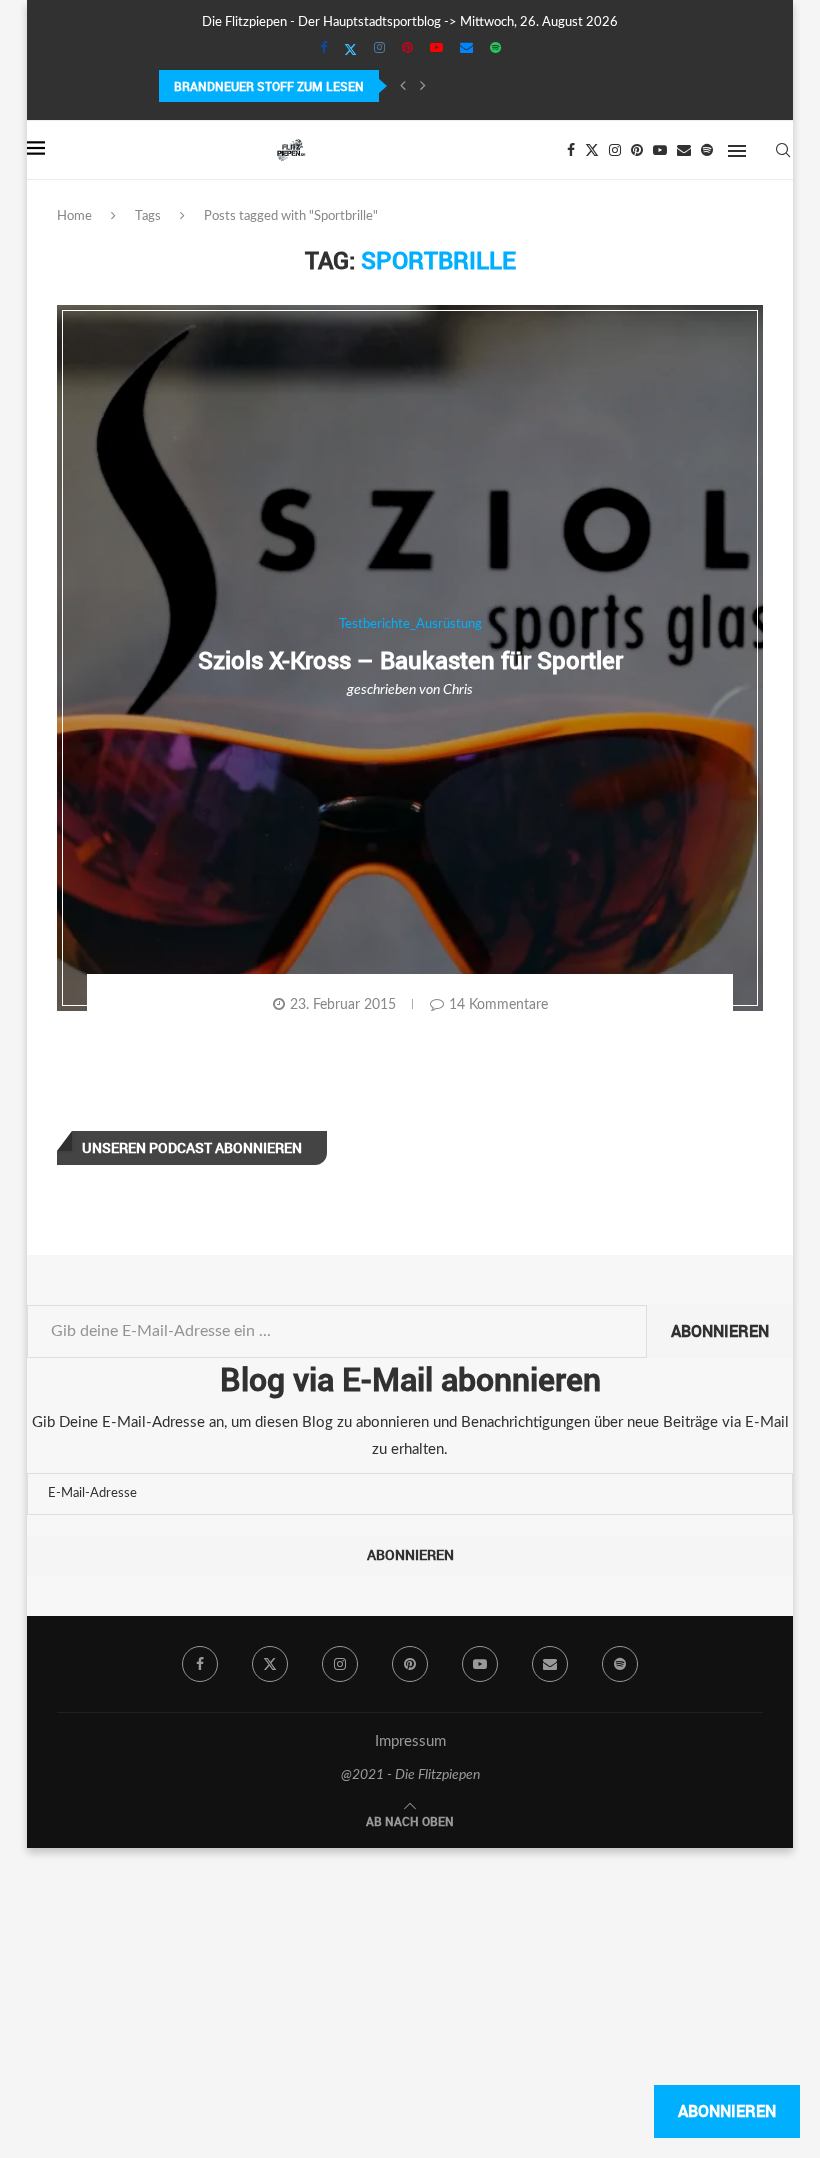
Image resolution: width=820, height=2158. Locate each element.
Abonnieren (720, 1331)
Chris (458, 690)
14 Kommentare (498, 1005)
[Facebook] (323, 49)
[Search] (783, 150)
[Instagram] (379, 49)
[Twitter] (350, 50)
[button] (403, 86)
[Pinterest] (407, 49)
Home (74, 216)
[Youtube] (436, 49)
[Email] (466, 49)
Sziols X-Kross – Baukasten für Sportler (410, 660)
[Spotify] (495, 49)
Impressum (410, 1741)
